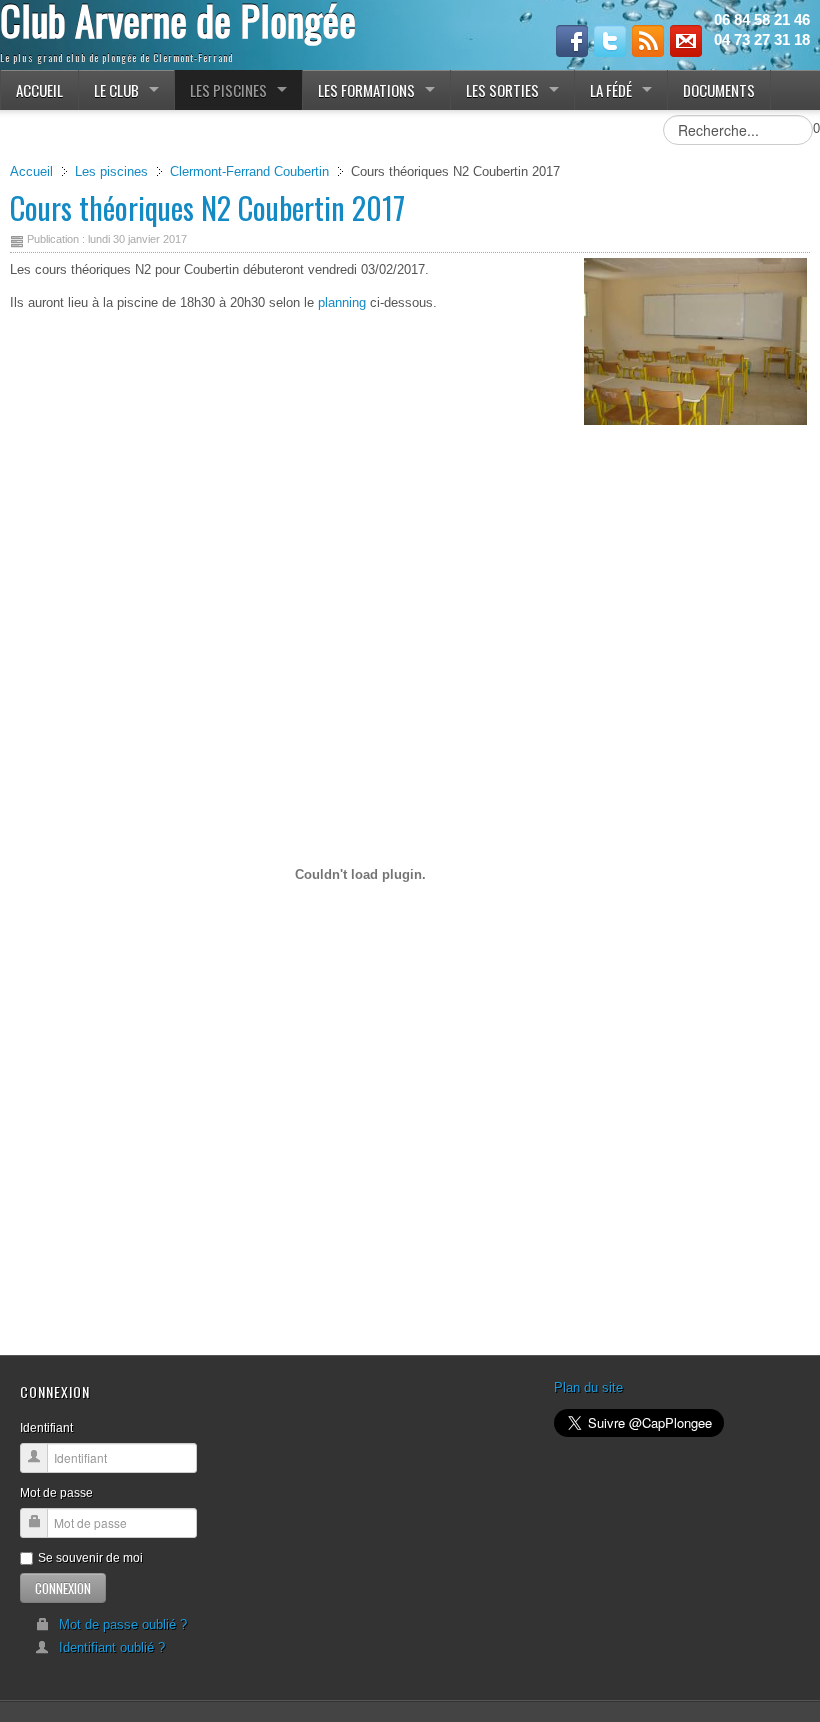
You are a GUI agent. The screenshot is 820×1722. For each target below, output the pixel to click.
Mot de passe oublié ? (123, 1624)
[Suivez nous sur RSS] (648, 41)
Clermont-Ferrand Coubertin (249, 171)
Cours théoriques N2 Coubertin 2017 (207, 207)
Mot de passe (56, 1493)
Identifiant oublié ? (112, 1647)
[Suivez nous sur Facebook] (572, 41)
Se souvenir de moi (90, 1558)
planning (342, 302)
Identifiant (46, 1428)
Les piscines (111, 171)
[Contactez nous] (686, 41)
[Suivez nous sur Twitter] (610, 41)
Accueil (31, 171)
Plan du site (588, 1387)
